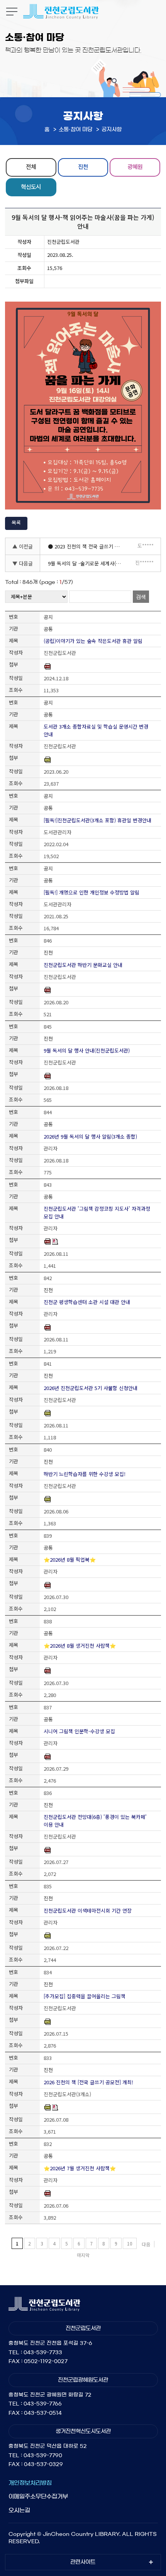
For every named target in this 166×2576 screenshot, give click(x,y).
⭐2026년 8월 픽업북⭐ (70, 1560)
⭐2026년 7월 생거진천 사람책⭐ (80, 2168)
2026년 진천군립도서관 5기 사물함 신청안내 (91, 1388)
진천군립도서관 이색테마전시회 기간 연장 (88, 1910)
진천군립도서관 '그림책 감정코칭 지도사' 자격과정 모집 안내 (97, 1212)
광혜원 (135, 166)
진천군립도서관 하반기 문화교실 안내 (83, 965)
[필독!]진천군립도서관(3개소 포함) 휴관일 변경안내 (97, 820)
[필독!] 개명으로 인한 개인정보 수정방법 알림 (91, 892)
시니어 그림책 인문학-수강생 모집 (79, 1731)
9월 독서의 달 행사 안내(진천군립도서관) (87, 1050)
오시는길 (19, 2510)
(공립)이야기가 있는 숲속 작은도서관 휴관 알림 (93, 641)
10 (130, 2243)
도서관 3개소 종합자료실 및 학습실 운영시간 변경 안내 (96, 730)
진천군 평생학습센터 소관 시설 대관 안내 (87, 1302)
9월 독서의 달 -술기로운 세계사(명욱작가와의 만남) (87, 563)
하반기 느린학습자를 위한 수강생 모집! (85, 1474)
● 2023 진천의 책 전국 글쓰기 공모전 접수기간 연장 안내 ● (87, 546)
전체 (31, 166)
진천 (83, 166)
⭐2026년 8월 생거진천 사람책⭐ (80, 1646)
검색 (141, 597)
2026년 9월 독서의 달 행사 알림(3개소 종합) (90, 1136)
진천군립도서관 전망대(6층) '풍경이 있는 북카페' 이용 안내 (95, 1821)
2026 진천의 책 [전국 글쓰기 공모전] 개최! (88, 2082)
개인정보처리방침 (30, 2483)
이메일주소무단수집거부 (38, 2496)
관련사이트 (83, 2562)
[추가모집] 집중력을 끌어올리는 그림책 (85, 1996)
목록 (16, 522)
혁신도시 (31, 186)
